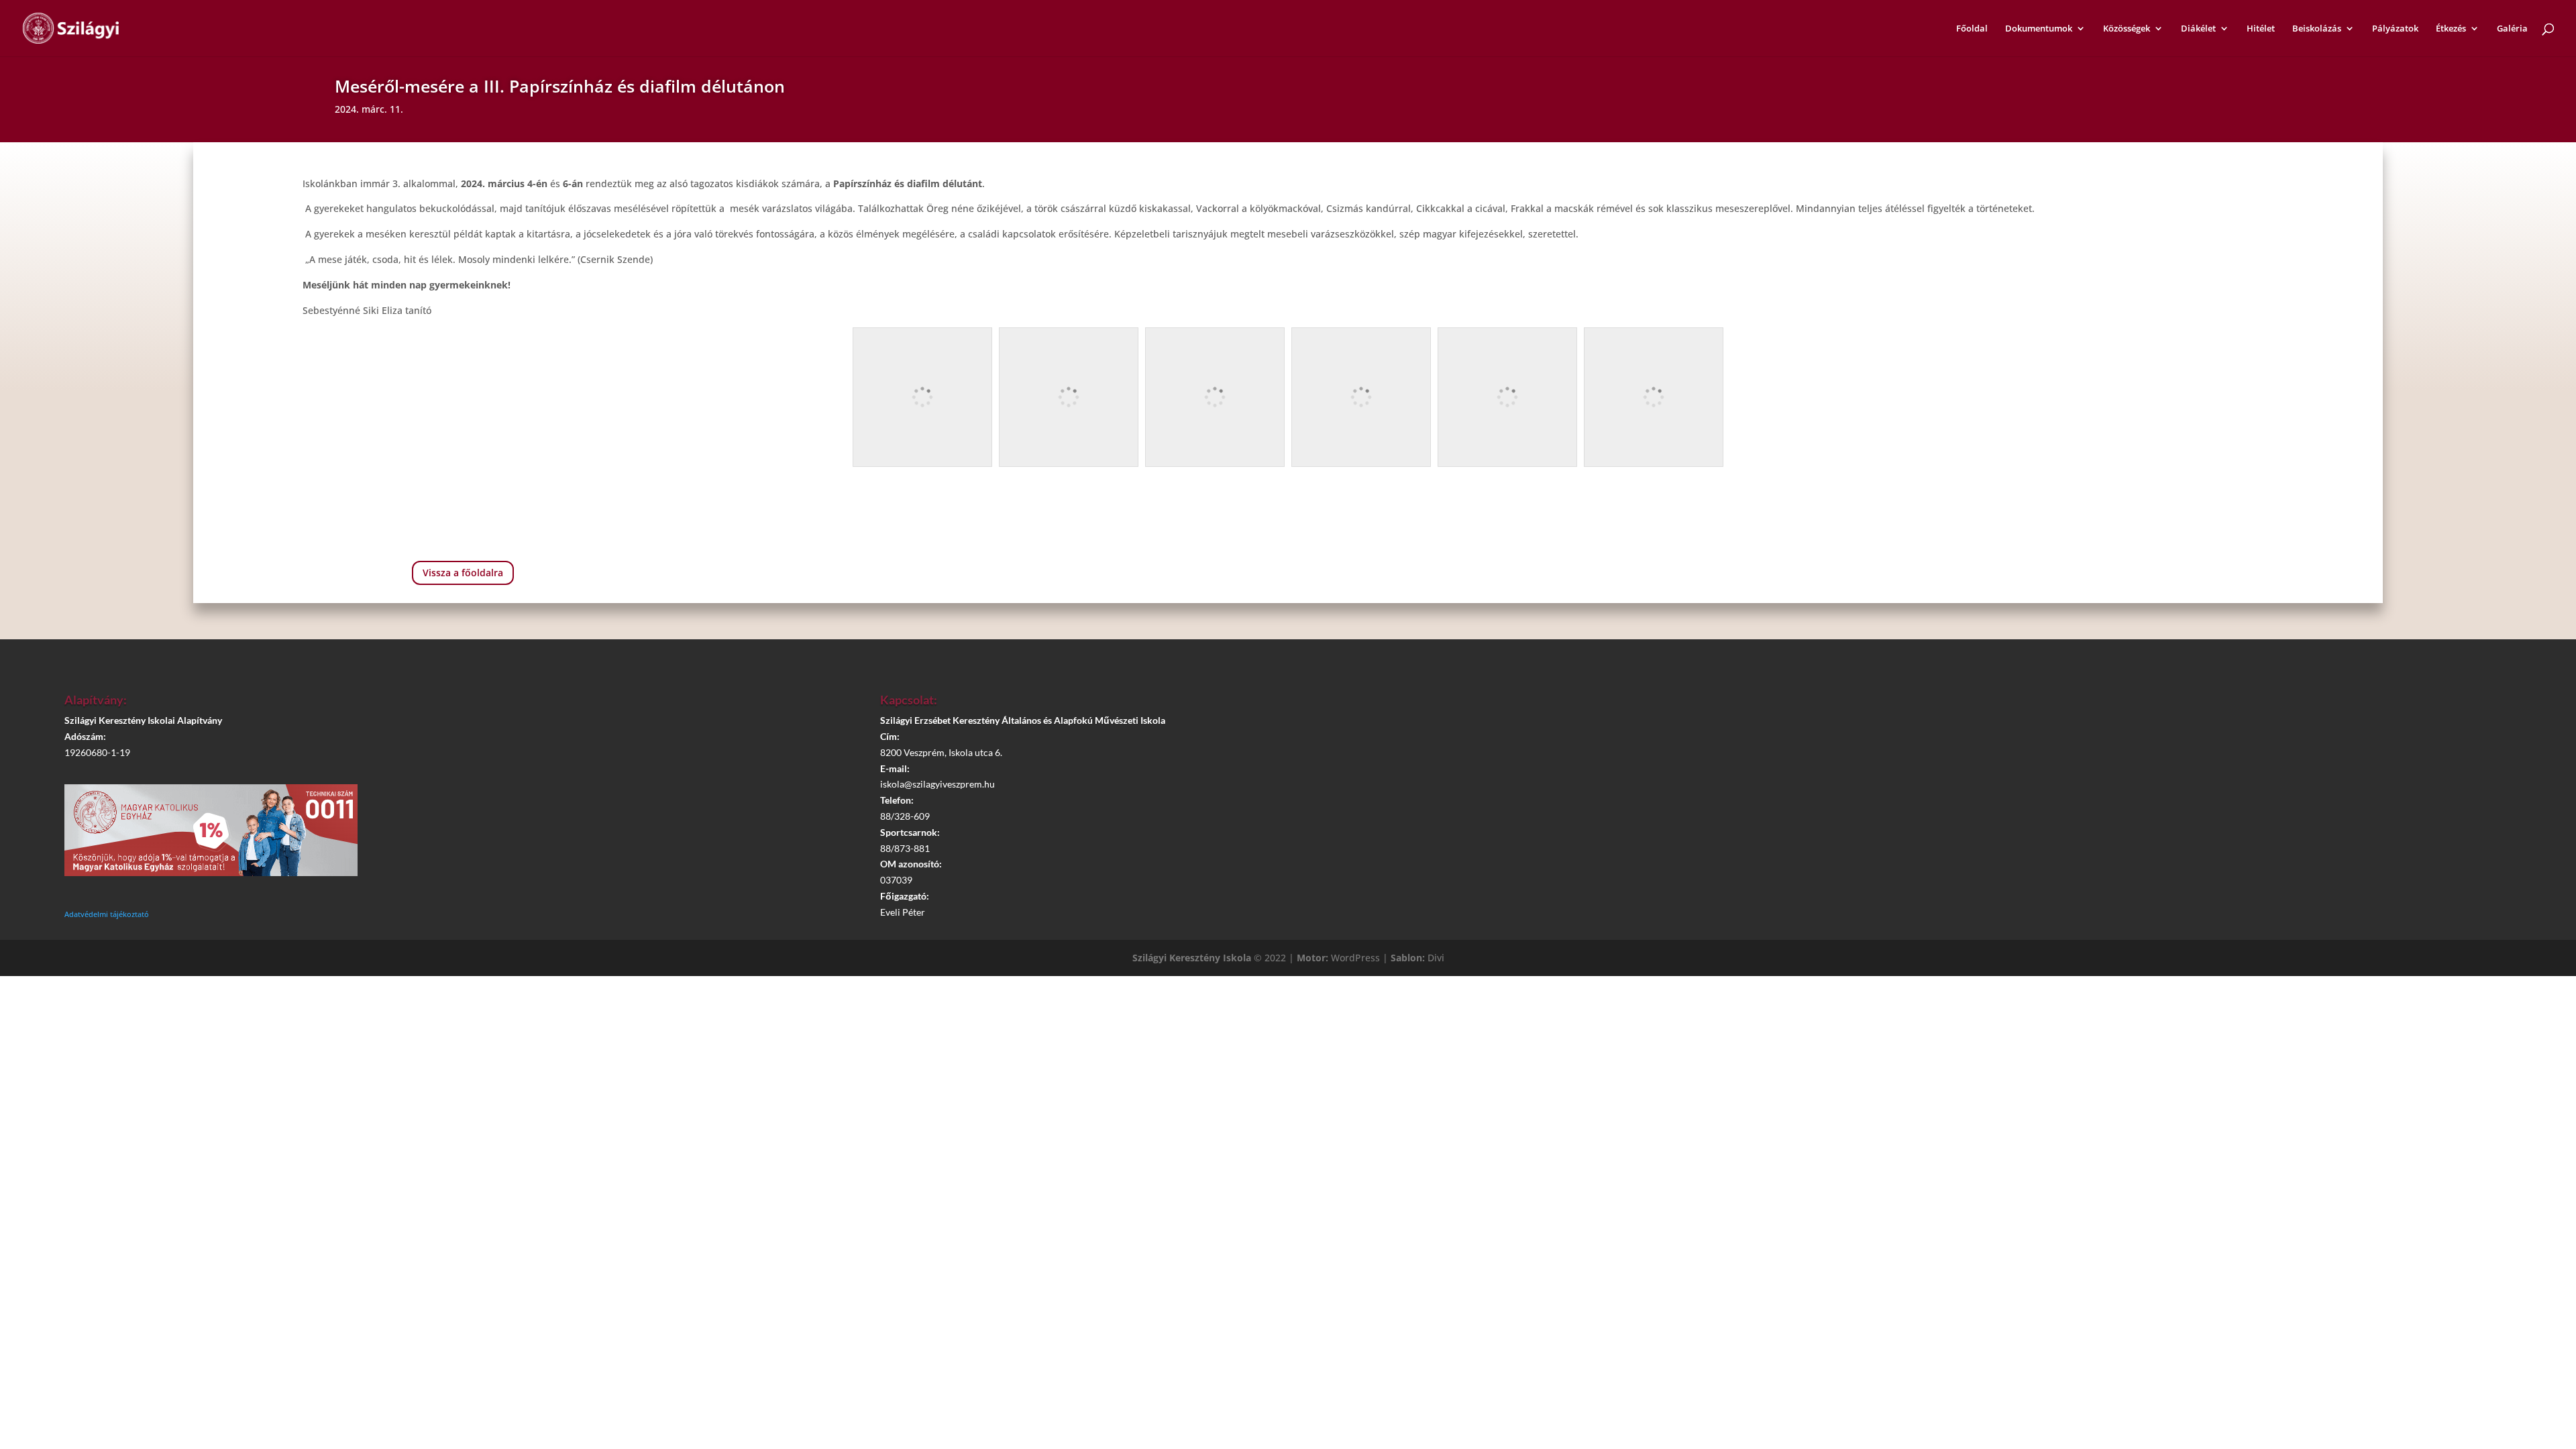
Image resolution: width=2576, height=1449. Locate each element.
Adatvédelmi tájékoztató (107, 914)
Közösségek (2127, 29)
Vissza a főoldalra (463, 573)
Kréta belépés (2103, 706)
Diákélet (2198, 29)
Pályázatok (2395, 29)
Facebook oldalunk (2110, 743)
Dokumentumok (2039, 29)
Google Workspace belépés (2110, 782)
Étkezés (2451, 29)
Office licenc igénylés (2110, 819)
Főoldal (1972, 29)
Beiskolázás (2317, 29)
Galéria (2512, 29)
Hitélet (2261, 29)
